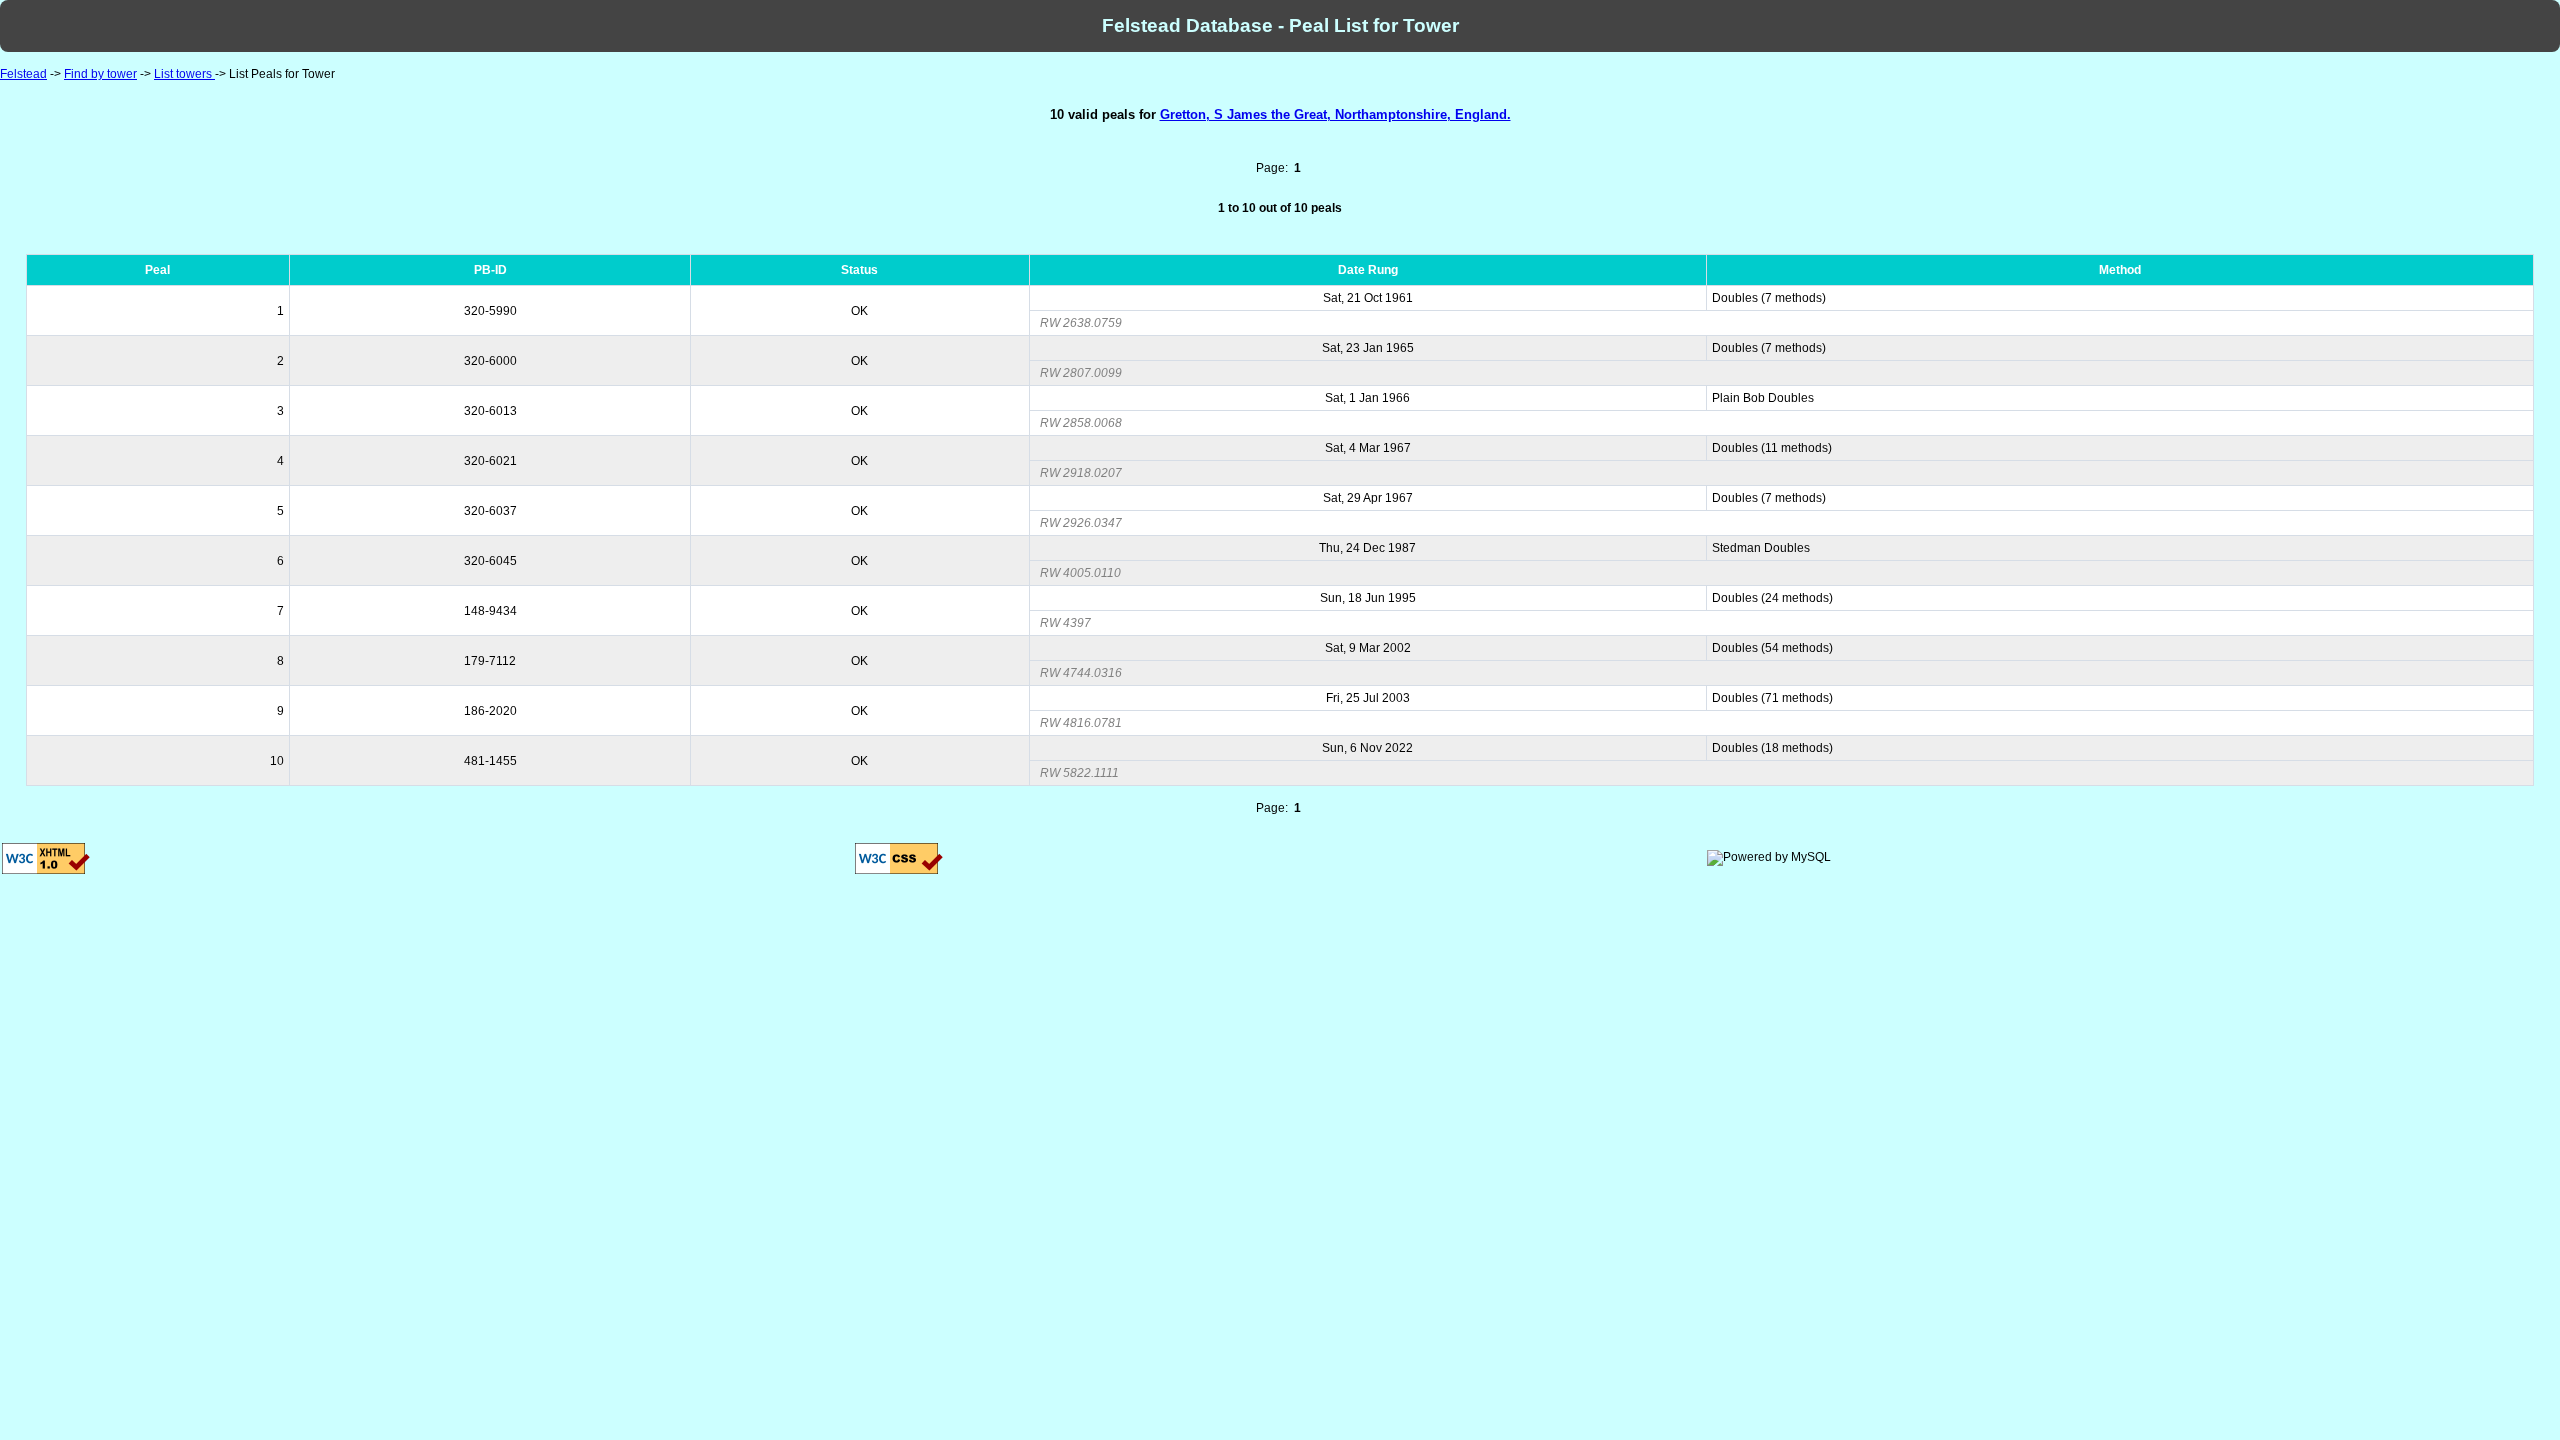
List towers (184, 74)
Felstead (23, 74)
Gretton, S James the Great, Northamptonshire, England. (1335, 114)
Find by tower (100, 74)
